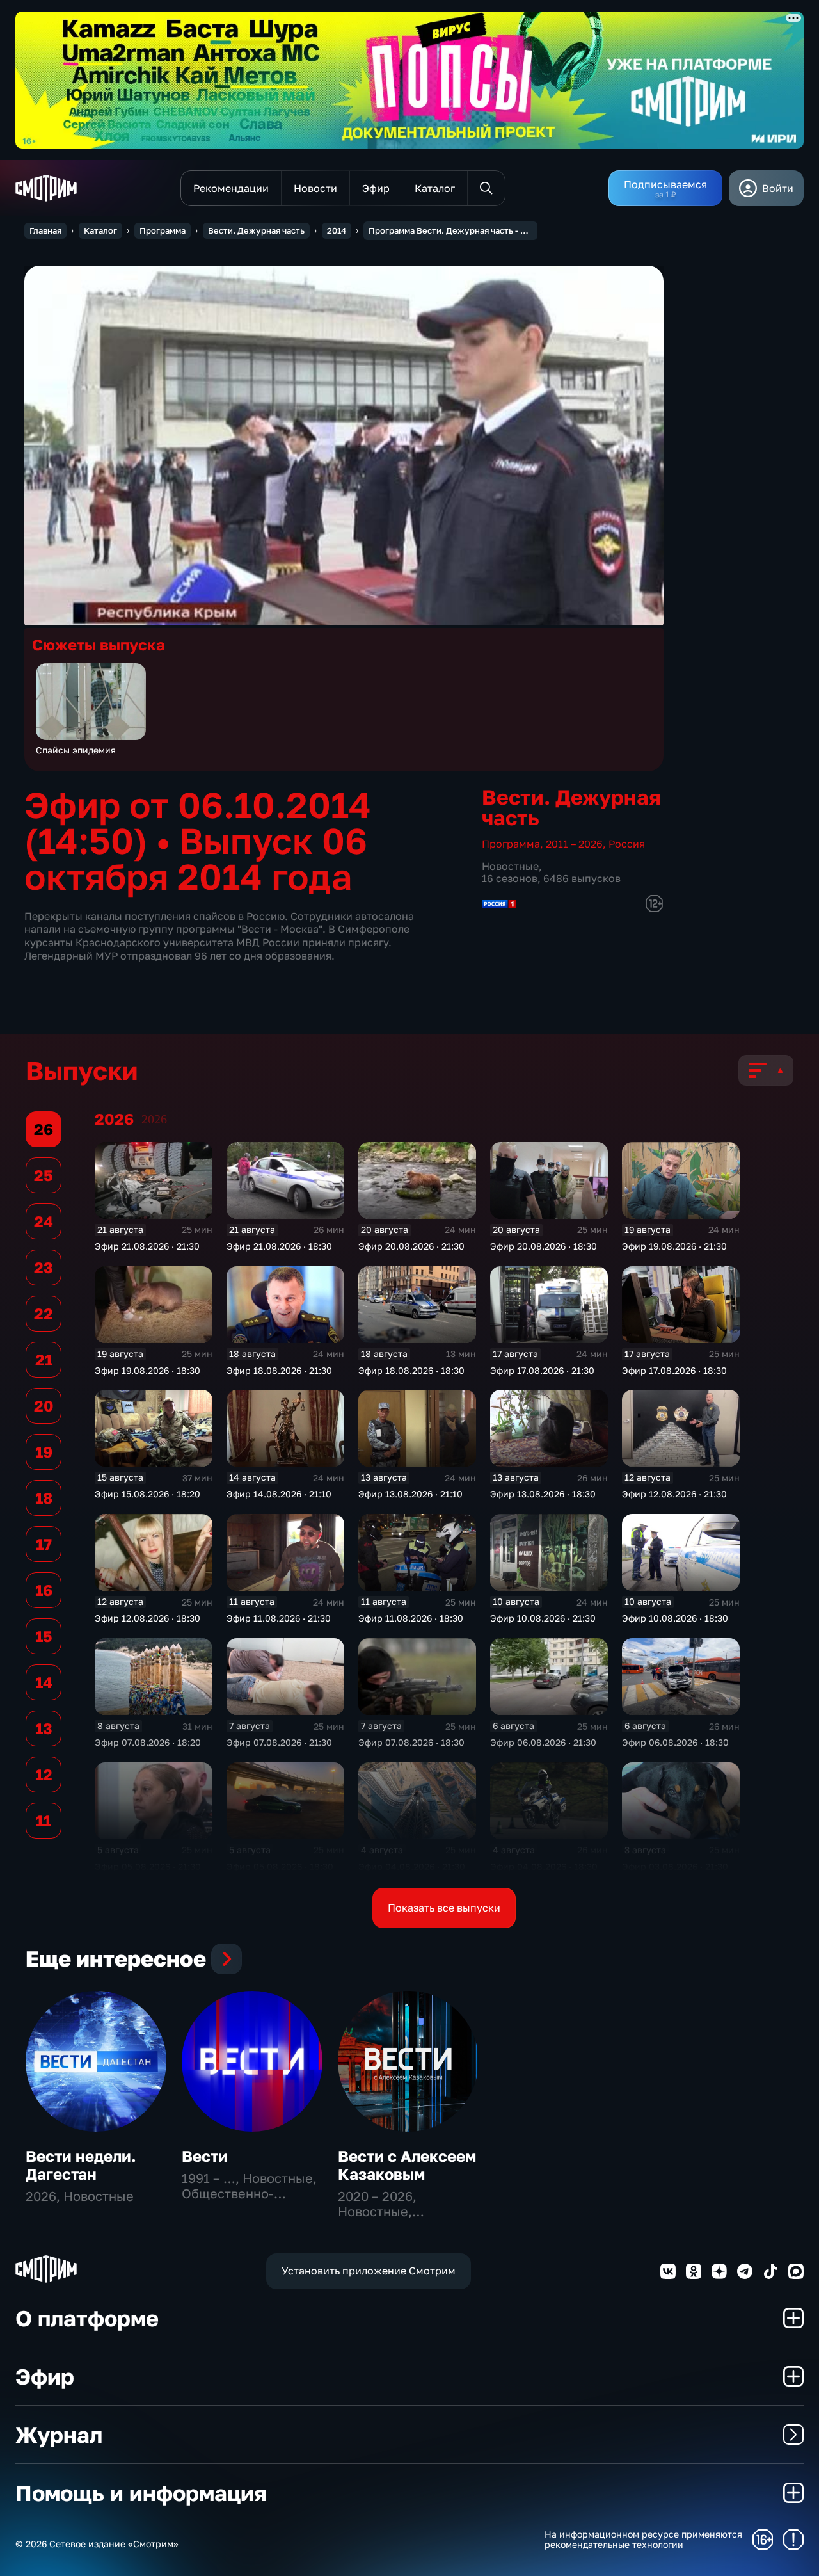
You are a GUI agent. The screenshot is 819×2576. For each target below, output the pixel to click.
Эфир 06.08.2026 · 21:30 (543, 1742)
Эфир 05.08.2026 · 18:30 (280, 1866)
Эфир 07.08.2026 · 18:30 (411, 1742)
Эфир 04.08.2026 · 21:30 (412, 1866)
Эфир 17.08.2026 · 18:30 (674, 1370)
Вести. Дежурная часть (256, 230)
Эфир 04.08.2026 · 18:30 (544, 1866)
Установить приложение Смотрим (369, 2271)
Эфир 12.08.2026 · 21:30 (674, 1494)
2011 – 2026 (574, 844)
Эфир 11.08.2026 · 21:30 (279, 1618)
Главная (45, 230)
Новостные (510, 866)
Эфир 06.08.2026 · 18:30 (675, 1742)
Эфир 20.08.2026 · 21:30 (411, 1246)
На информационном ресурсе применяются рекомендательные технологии (643, 2540)
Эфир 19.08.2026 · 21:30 (674, 1246)
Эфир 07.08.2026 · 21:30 (279, 1742)
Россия (627, 844)
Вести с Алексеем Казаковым (407, 2165)
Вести (205, 2156)
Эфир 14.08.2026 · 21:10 (279, 1494)
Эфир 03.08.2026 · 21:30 (675, 1866)
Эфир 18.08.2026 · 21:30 (279, 1370)
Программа (163, 230)
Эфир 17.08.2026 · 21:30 (542, 1370)
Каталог (100, 230)
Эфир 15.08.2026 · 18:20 (147, 1494)
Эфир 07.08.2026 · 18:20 (148, 1742)
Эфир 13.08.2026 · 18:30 (543, 1494)
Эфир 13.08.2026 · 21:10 (410, 1494)
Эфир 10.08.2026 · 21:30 (543, 1618)
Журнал (59, 2435)
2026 (154, 1119)
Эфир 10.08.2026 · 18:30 (675, 1618)
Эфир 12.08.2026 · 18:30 (147, 1618)
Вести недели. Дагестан (81, 2165)
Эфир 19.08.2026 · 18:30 (147, 1370)
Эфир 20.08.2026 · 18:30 (544, 1246)
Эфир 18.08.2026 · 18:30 (411, 1370)
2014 (337, 230)
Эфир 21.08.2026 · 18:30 (279, 1246)
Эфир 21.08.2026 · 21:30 (147, 1246)
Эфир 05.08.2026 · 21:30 (148, 1866)
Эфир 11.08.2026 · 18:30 (411, 1618)
